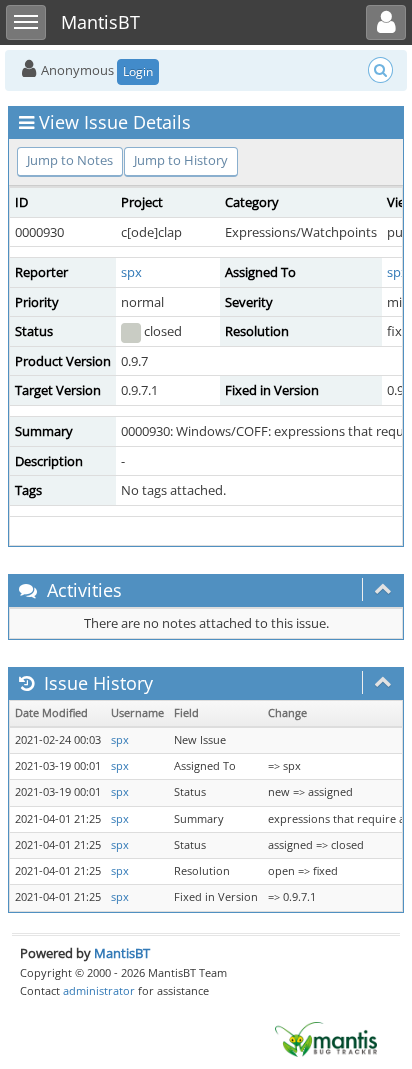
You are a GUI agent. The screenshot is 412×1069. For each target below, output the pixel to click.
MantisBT (122, 953)
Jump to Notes (70, 160)
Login (138, 71)
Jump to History (181, 160)
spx (131, 272)
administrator (99, 990)
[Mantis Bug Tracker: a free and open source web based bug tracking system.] (326, 1038)
